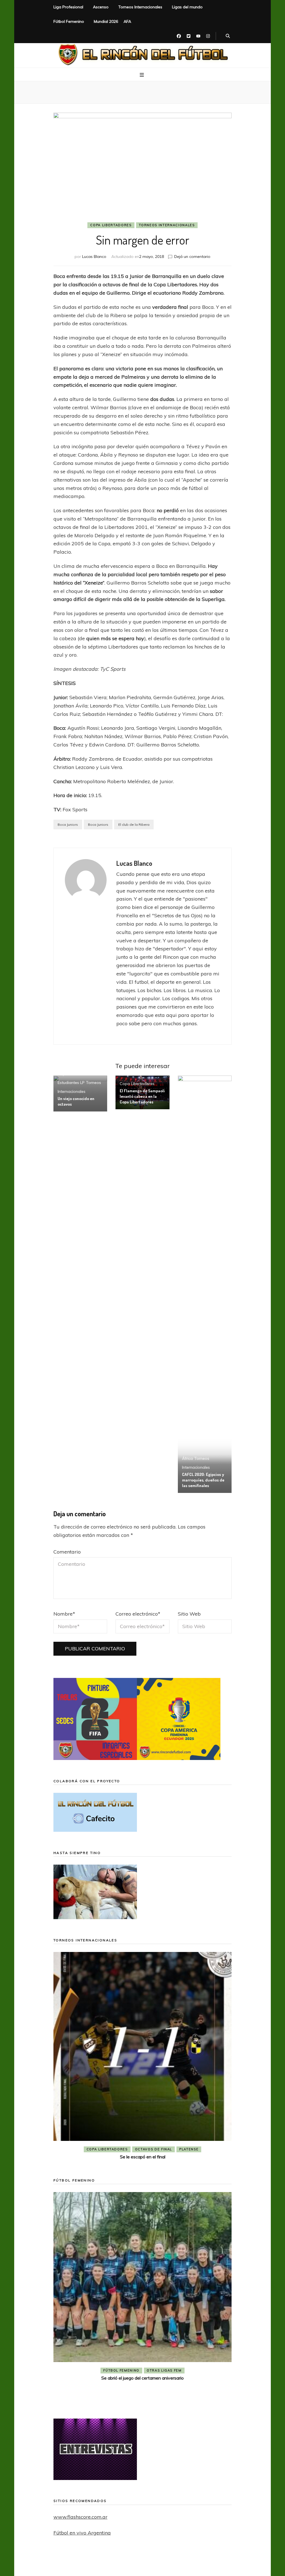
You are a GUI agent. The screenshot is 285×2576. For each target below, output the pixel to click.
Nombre (64, 1614)
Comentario (67, 1552)
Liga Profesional (68, 7)
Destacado (152, 2149)
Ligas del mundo (187, 7)
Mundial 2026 (106, 21)
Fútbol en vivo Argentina (82, 2533)
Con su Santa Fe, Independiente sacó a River (142, 2157)
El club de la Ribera (134, 824)
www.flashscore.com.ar (80, 2517)
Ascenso (101, 7)
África (187, 1458)
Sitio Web (189, 1614)
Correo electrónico (138, 1614)
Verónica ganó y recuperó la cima (142, 2397)
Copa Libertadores (111, 225)
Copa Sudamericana (111, 2149)
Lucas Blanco (94, 257)
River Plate (183, 2149)
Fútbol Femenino (69, 21)
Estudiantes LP (71, 1083)
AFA (127, 21)
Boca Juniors (68, 824)
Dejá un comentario (192, 257)
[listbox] (142, 2057)
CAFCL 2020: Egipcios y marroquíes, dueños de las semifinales (203, 1480)
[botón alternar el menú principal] (142, 75)
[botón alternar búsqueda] (228, 36)
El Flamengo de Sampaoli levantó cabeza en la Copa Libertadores (142, 1096)
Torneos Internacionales (140, 7)
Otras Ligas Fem (164, 2389)
